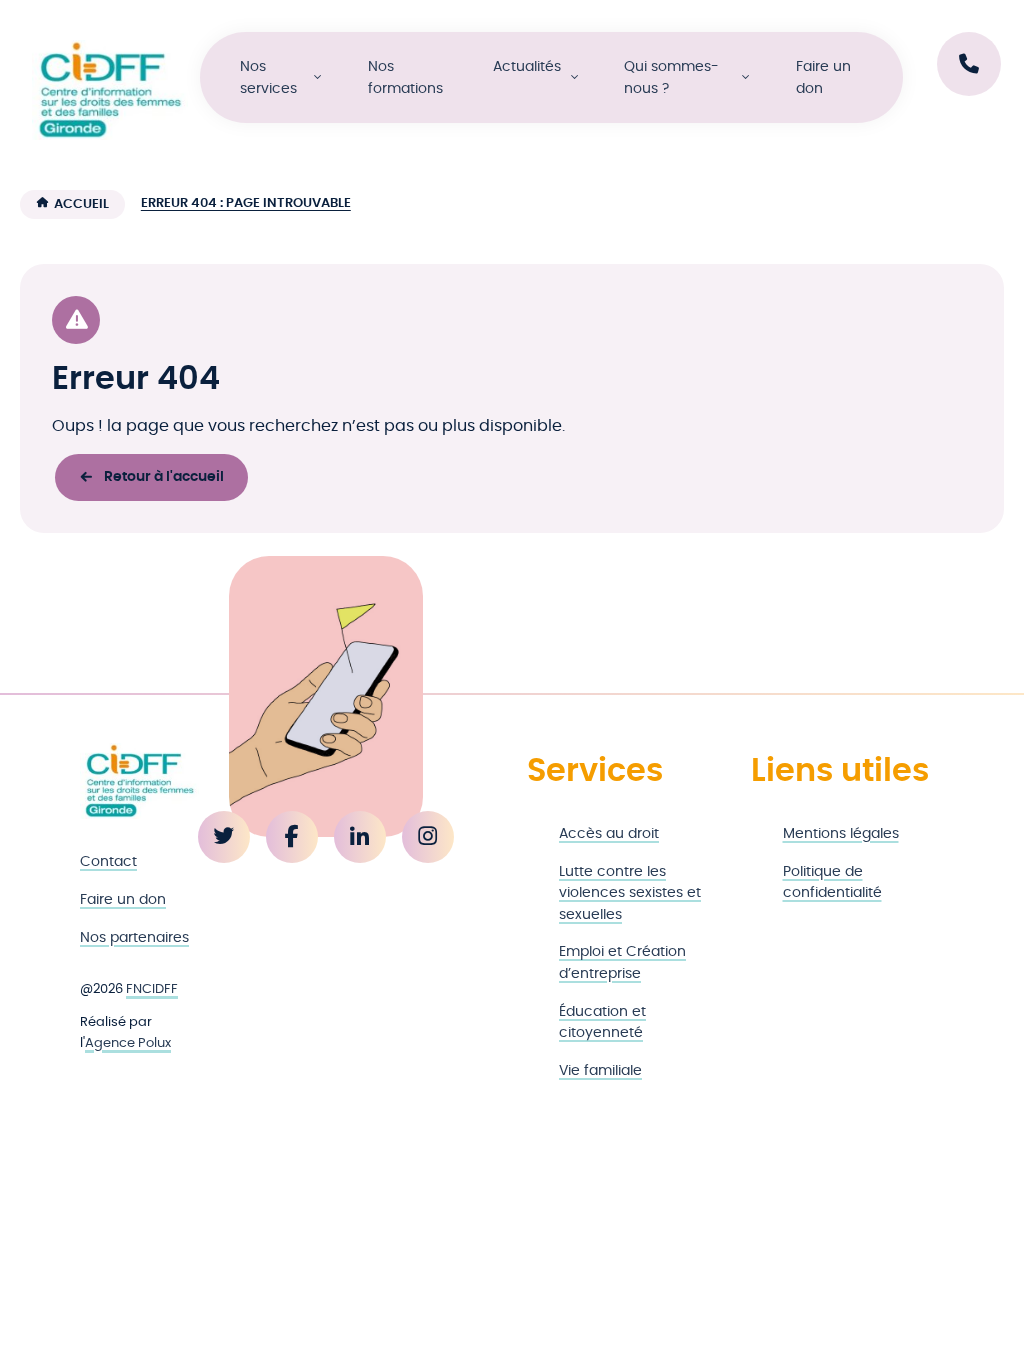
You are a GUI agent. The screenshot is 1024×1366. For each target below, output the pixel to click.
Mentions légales (841, 833)
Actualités (527, 66)
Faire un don (823, 77)
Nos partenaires (134, 937)
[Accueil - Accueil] (110, 90)
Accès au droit (609, 833)
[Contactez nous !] (969, 64)
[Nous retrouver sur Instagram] (428, 837)
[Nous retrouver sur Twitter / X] (224, 837)
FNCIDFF (152, 989)
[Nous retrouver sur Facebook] (292, 837)
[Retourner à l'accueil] (139, 781)
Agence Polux (128, 1043)
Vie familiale (600, 1070)
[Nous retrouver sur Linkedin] (360, 837)
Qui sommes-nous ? (671, 77)
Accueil (81, 204)
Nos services (268, 77)
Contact (108, 861)
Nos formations (405, 77)
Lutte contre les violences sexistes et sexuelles (630, 893)
